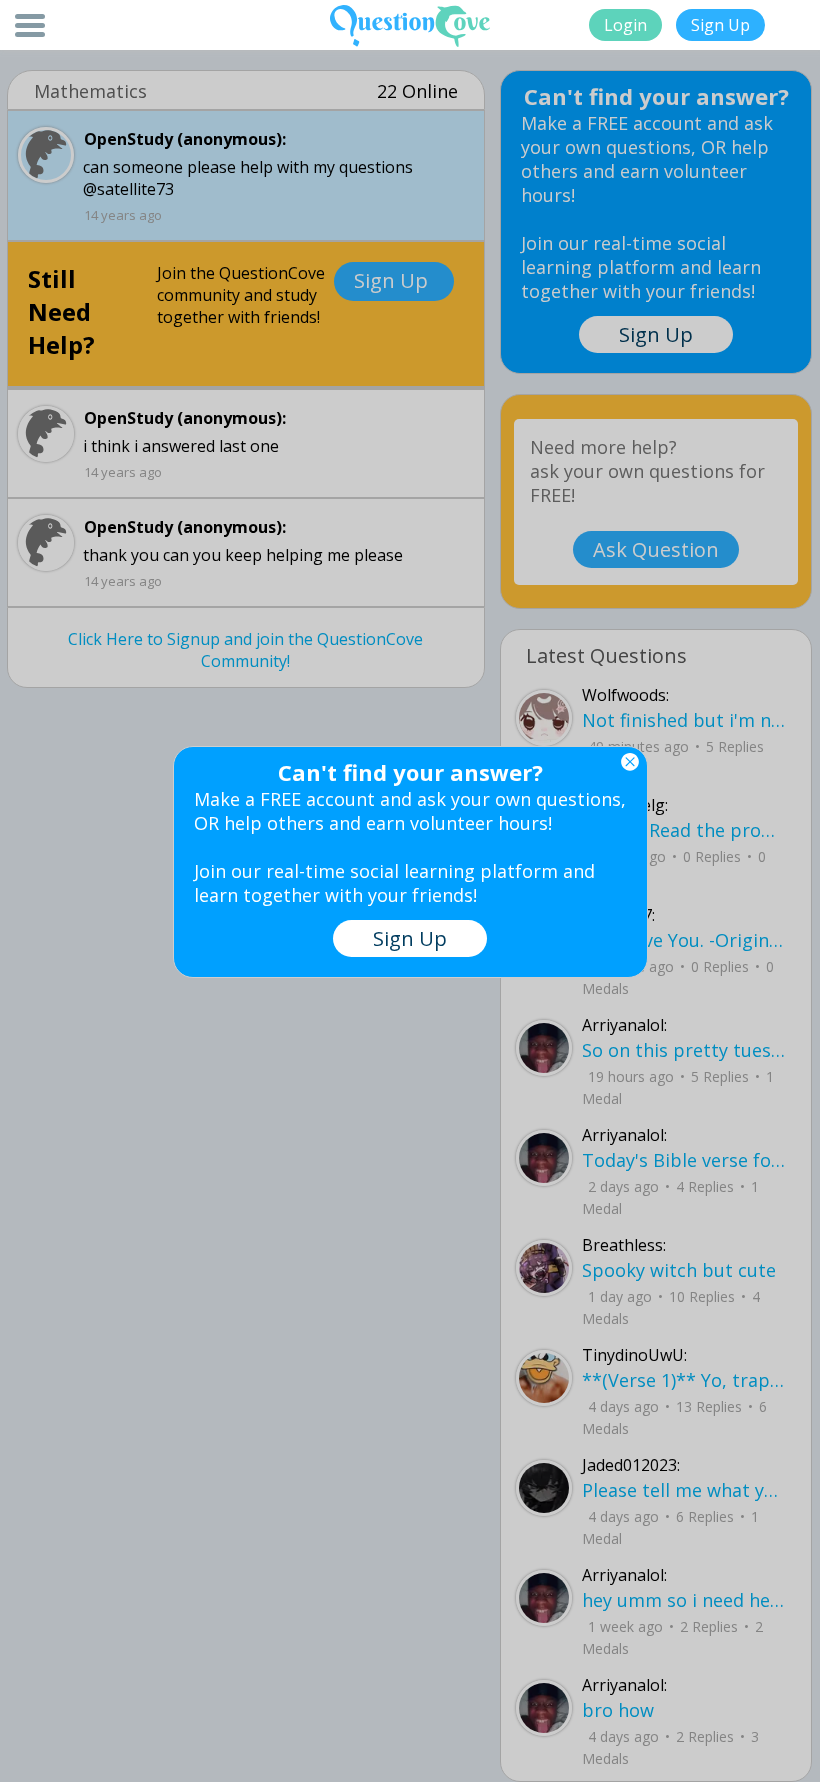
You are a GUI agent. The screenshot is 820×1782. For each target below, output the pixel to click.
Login (625, 25)
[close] (630, 762)
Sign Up (720, 25)
